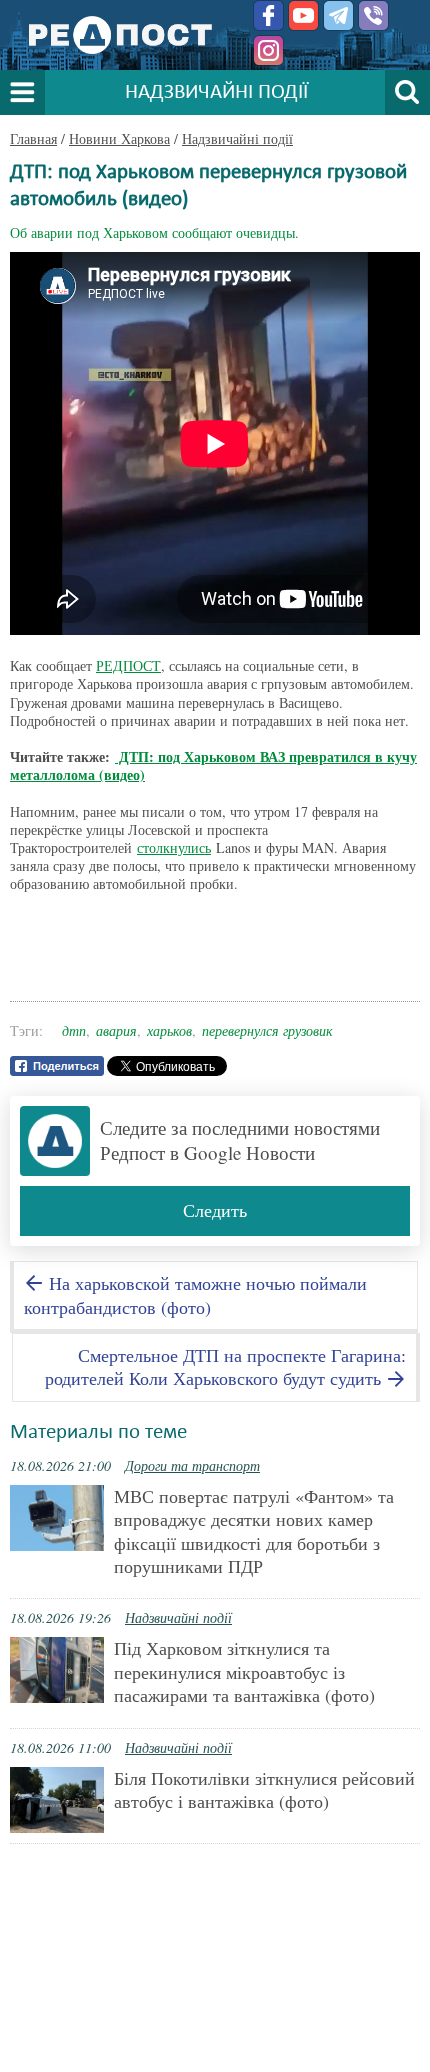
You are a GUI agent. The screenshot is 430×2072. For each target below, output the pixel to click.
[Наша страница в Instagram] (268, 50)
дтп (74, 1030)
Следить (215, 1210)
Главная (33, 138)
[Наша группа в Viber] (373, 15)
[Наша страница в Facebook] (268, 15)
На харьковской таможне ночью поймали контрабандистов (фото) (195, 1294)
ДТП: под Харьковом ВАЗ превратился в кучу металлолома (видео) (213, 765)
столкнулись (174, 847)
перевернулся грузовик (267, 1030)
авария (116, 1030)
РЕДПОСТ (128, 665)
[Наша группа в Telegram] (338, 15)
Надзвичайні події (237, 138)
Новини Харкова (119, 138)
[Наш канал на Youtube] (303, 15)
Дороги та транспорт (192, 1465)
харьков (169, 1030)
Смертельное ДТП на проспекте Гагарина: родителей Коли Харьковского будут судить (225, 1366)
